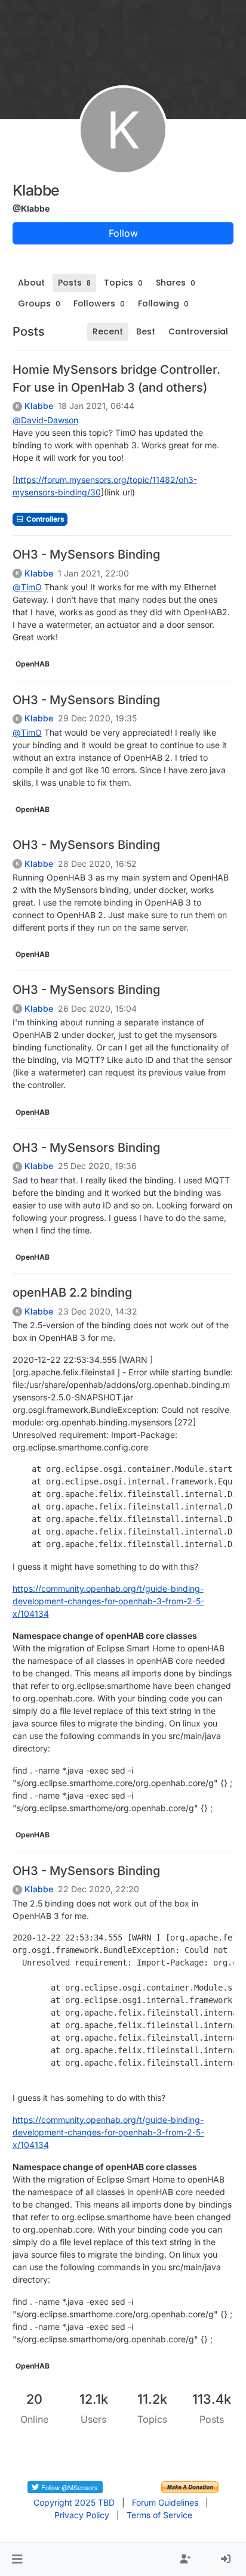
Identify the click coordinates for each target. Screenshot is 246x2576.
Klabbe (39, 406)
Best (146, 331)
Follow (123, 233)
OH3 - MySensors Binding (86, 554)
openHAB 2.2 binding (72, 1292)
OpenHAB (33, 664)
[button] (17, 2559)
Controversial (198, 331)
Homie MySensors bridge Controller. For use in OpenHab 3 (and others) (116, 379)
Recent (108, 331)
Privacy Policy (82, 2515)
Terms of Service (159, 2515)
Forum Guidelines (165, 2502)
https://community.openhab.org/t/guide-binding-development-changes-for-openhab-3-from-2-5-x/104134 (108, 1601)
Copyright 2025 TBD (74, 2502)
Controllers (44, 519)
